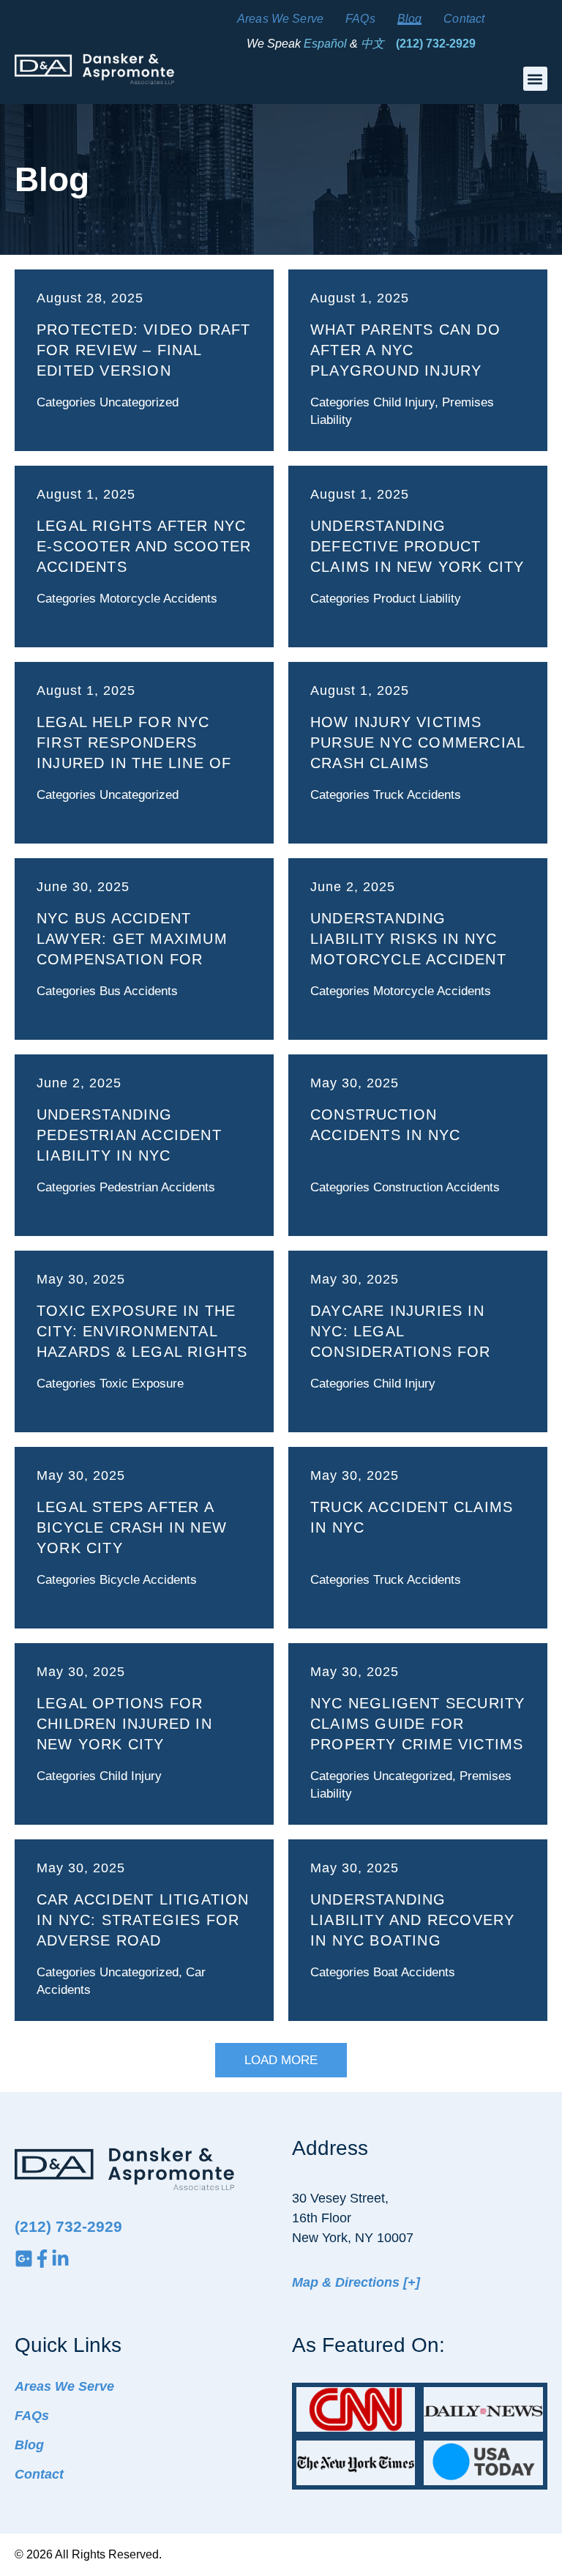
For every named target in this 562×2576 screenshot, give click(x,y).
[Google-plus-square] (24, 2259)
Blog (410, 19)
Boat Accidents (414, 1972)
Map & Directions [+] (356, 2282)
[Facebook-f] (42, 2259)
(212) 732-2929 (436, 44)
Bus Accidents (139, 991)
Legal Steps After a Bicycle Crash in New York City (132, 1527)
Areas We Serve (280, 19)
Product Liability (417, 599)
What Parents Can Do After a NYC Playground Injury (405, 350)
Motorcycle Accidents (158, 599)
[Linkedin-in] (60, 2259)
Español (325, 44)
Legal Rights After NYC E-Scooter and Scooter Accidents (144, 546)
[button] (535, 79)
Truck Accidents (417, 795)
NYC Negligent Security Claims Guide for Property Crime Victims (417, 1724)
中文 (372, 44)
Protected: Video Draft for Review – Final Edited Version (143, 350)
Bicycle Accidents (148, 1580)
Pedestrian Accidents (157, 1187)
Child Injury (404, 402)
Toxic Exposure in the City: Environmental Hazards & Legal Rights (142, 1331)
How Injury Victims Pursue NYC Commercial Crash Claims (417, 742)
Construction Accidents (437, 1187)
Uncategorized (139, 402)
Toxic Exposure (142, 1384)
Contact (464, 19)
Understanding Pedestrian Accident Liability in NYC (129, 1135)
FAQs (360, 19)
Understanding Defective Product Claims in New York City (417, 546)
